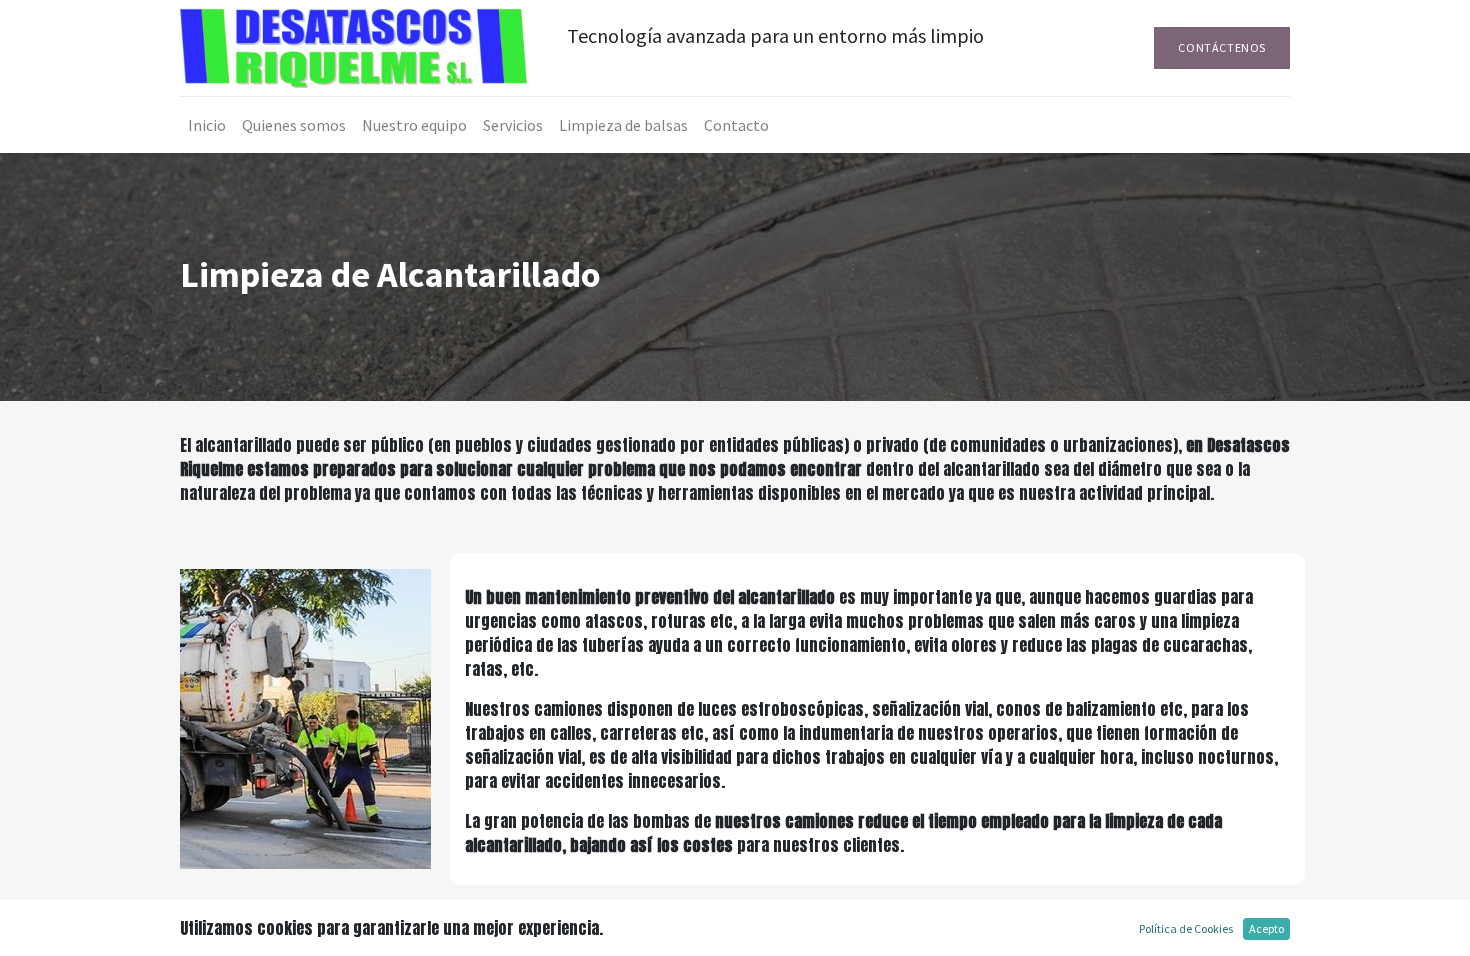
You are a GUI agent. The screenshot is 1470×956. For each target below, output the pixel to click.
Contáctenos (1222, 47)
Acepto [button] (1266, 928)
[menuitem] (207, 125)
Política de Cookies (1186, 928)
